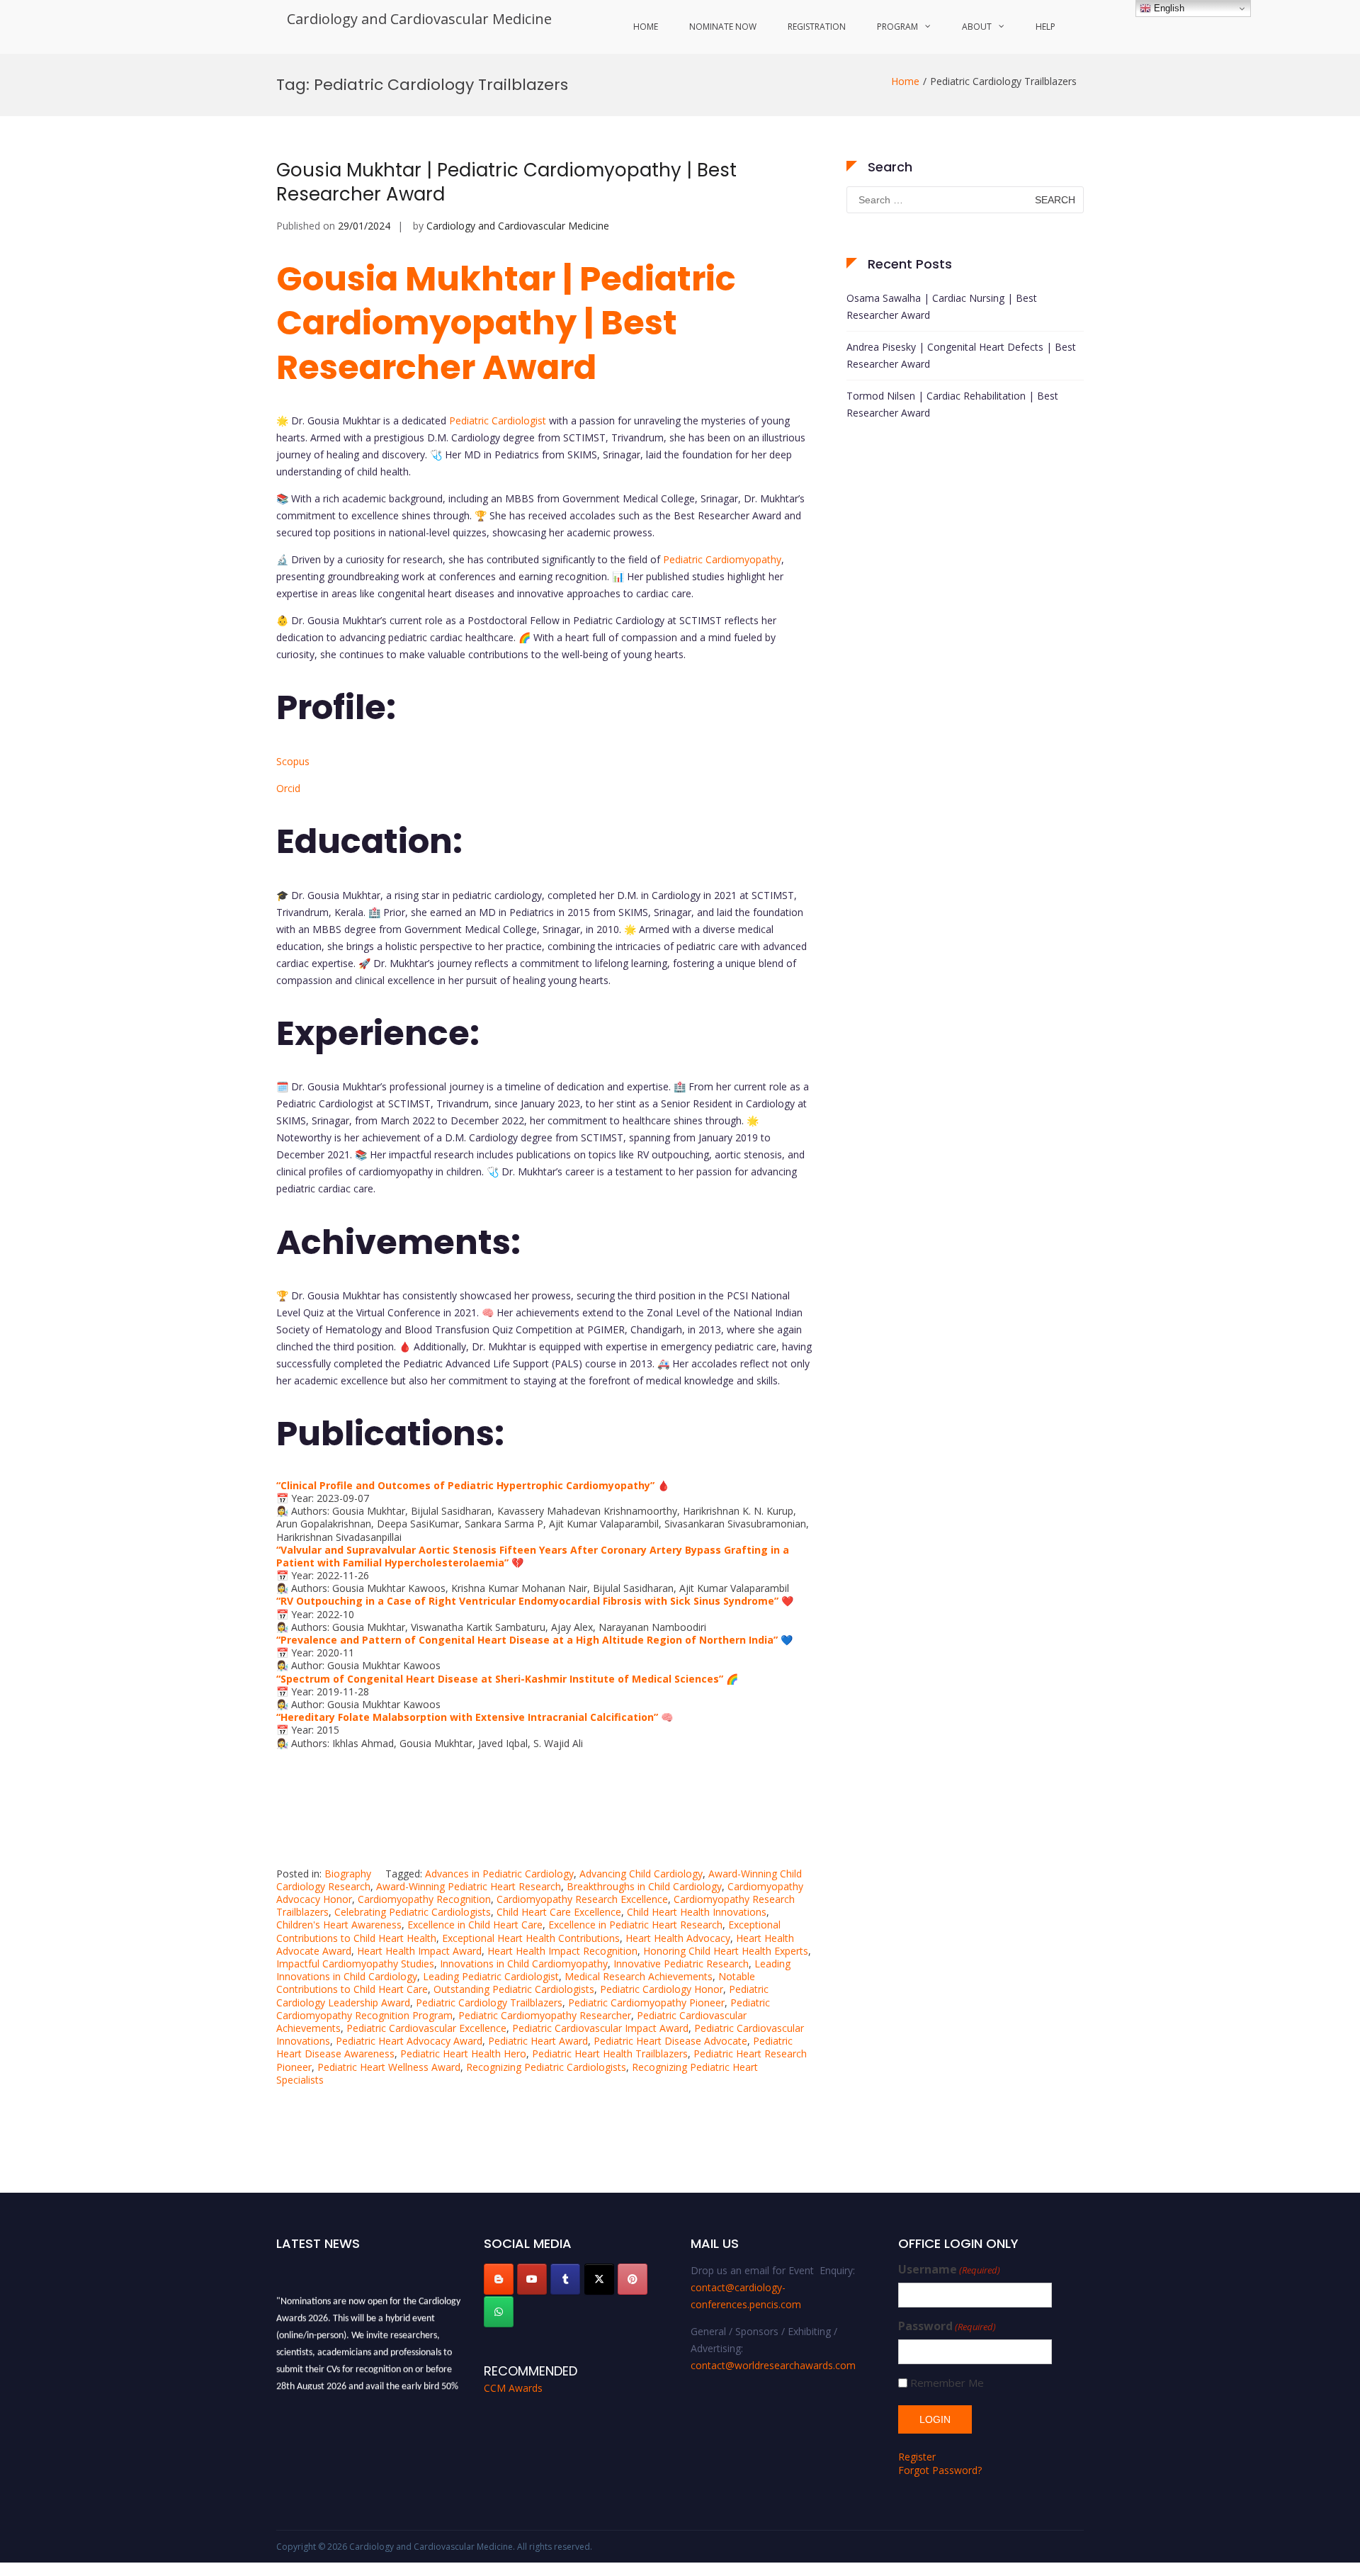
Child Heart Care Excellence (559, 1912)
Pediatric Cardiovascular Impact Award (600, 2028)
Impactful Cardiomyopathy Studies (355, 1964)
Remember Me (947, 2383)
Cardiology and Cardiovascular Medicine (419, 19)
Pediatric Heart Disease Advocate (670, 2041)
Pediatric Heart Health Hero (463, 2054)
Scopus (293, 761)
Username (949, 2270)
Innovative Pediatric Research (681, 1964)
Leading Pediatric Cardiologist (491, 1976)
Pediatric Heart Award (538, 2041)
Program (897, 27)
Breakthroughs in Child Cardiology (644, 1886)
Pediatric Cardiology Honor (662, 1989)
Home (646, 27)
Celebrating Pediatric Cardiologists (413, 1912)
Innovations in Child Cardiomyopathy (524, 1964)
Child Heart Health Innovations (697, 1912)
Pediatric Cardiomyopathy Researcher (545, 2015)
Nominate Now (723, 27)
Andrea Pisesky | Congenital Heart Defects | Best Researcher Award (961, 355)
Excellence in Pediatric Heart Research (635, 1925)
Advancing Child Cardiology (641, 1874)
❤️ (535, 1601)
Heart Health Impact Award (419, 1951)
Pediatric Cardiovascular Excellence (426, 2028)
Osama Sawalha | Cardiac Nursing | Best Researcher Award (942, 306)
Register (917, 2457)
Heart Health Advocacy (678, 1938)
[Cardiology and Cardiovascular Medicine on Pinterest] (633, 2279)
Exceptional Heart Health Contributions (531, 1938)
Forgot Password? (940, 2470)
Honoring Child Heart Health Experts (726, 1951)
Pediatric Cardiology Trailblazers (489, 2002)
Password (947, 2326)
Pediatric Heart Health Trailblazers (610, 2054)
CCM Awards (513, 2388)
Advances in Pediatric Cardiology (499, 1874)
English (1168, 8)
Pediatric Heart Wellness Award (389, 2067)
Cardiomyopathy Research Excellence (582, 1899)
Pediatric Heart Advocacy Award (409, 2041)
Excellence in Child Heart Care (475, 1925)
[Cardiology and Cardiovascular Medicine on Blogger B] (499, 2279)
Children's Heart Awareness (339, 1925)
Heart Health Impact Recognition (562, 1951)
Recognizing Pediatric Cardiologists (546, 2067)
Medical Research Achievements (639, 1976)
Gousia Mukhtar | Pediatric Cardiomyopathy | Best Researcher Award (506, 182)
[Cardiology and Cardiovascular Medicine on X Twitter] (599, 2279)
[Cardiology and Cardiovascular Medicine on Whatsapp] (499, 2312)
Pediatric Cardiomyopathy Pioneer (646, 2002)
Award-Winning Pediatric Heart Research (469, 1886)
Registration (817, 27)
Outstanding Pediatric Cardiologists (514, 1989)
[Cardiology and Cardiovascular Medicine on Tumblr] (565, 2279)
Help (1045, 27)
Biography (348, 1874)
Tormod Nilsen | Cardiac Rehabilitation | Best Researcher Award (952, 404)
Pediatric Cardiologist (496, 420)
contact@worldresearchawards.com (773, 2365)
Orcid (288, 788)
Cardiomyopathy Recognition (424, 1899)
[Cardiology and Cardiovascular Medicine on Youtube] (532, 2279)
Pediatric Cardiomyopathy (722, 559)
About (977, 27)
